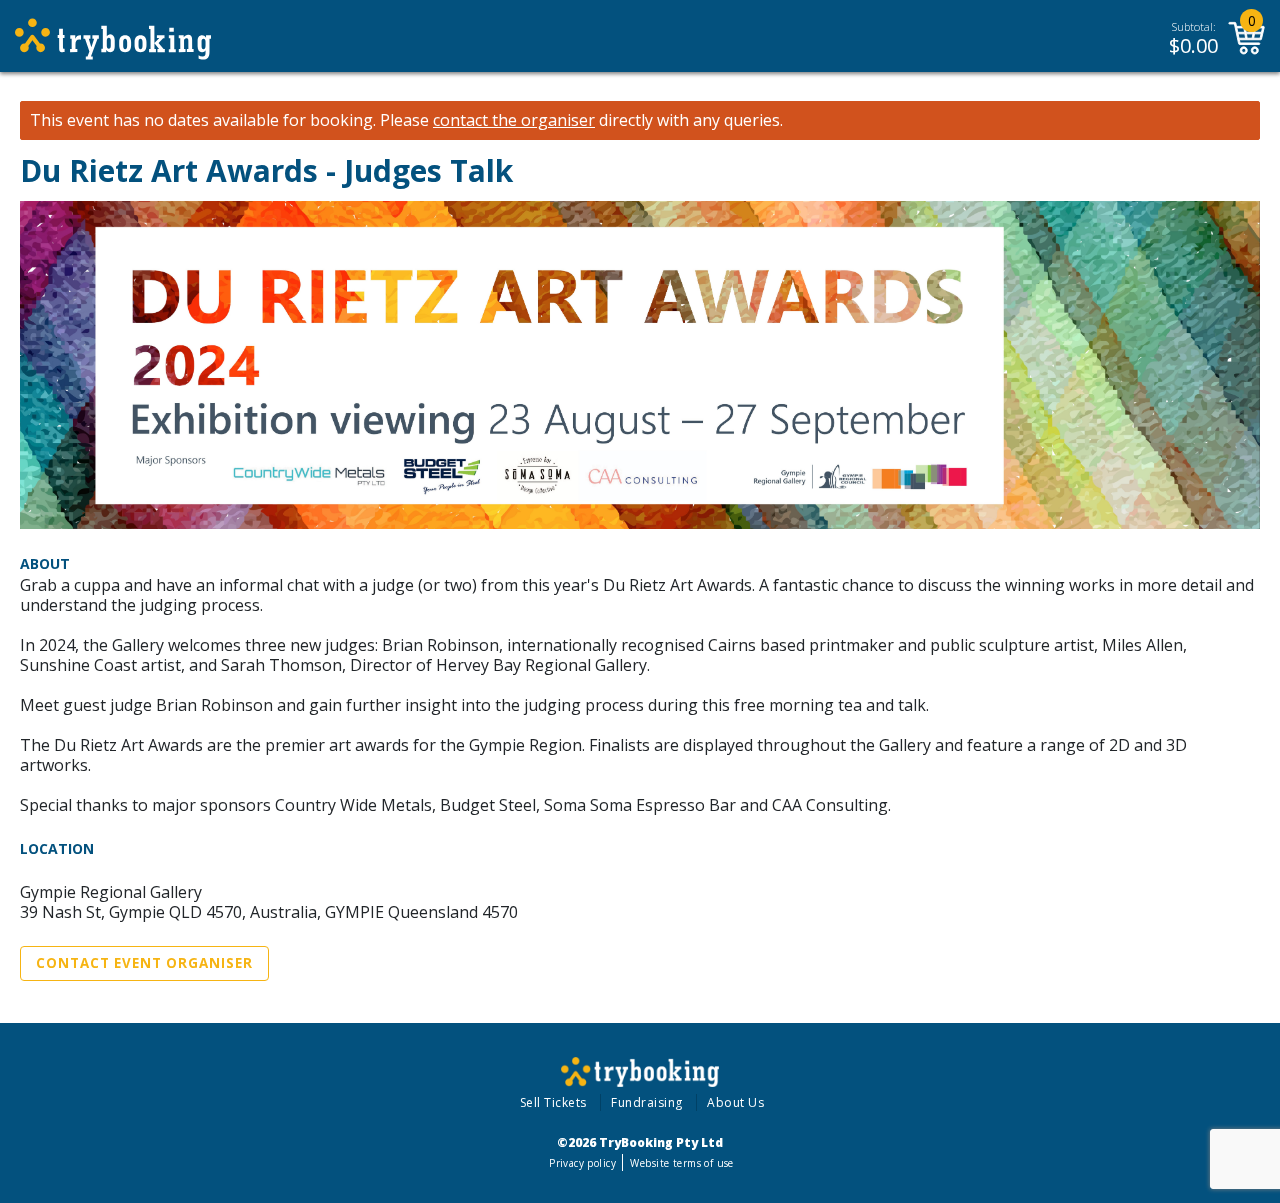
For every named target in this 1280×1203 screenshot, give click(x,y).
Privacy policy (582, 1163)
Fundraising (647, 1102)
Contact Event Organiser (144, 963)
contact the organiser (514, 120)
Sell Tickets (553, 1102)
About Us (735, 1102)
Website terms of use (681, 1163)
